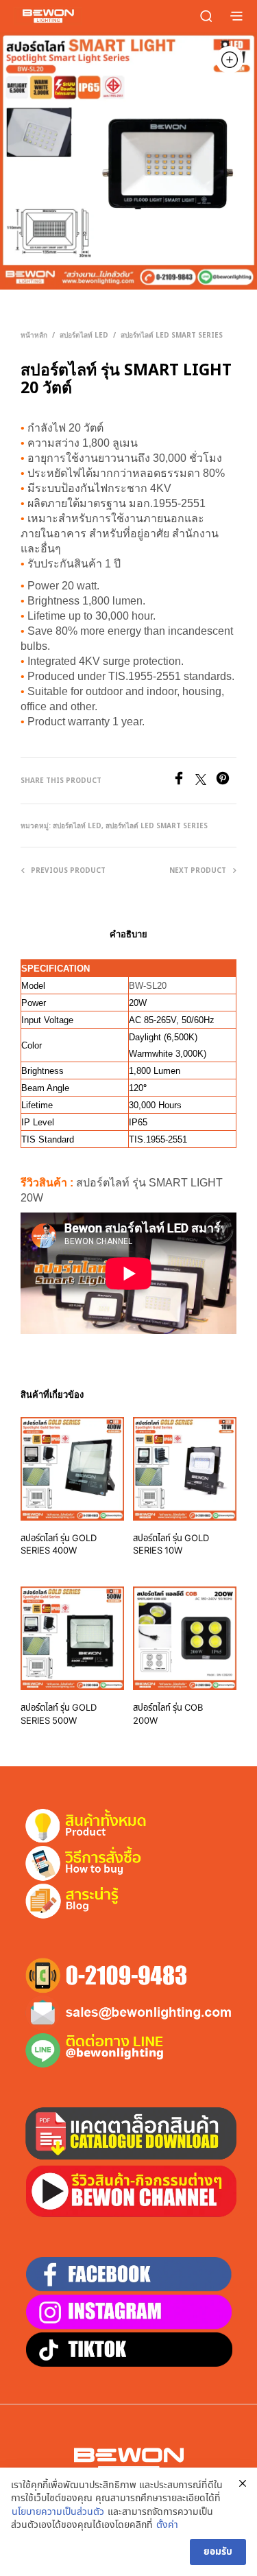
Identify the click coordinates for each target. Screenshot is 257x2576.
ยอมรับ (218, 2552)
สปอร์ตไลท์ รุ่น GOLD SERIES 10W (171, 1545)
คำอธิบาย (128, 934)
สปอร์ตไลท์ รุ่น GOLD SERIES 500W (59, 1714)
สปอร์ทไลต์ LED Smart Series (172, 335)
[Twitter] (206, 782)
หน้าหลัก (34, 335)
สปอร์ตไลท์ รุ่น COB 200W (168, 1714)
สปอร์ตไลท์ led (84, 335)
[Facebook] (184, 782)
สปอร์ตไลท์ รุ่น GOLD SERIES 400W (59, 1545)
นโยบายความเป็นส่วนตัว (58, 2512)
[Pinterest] (226, 782)
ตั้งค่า (167, 2525)
